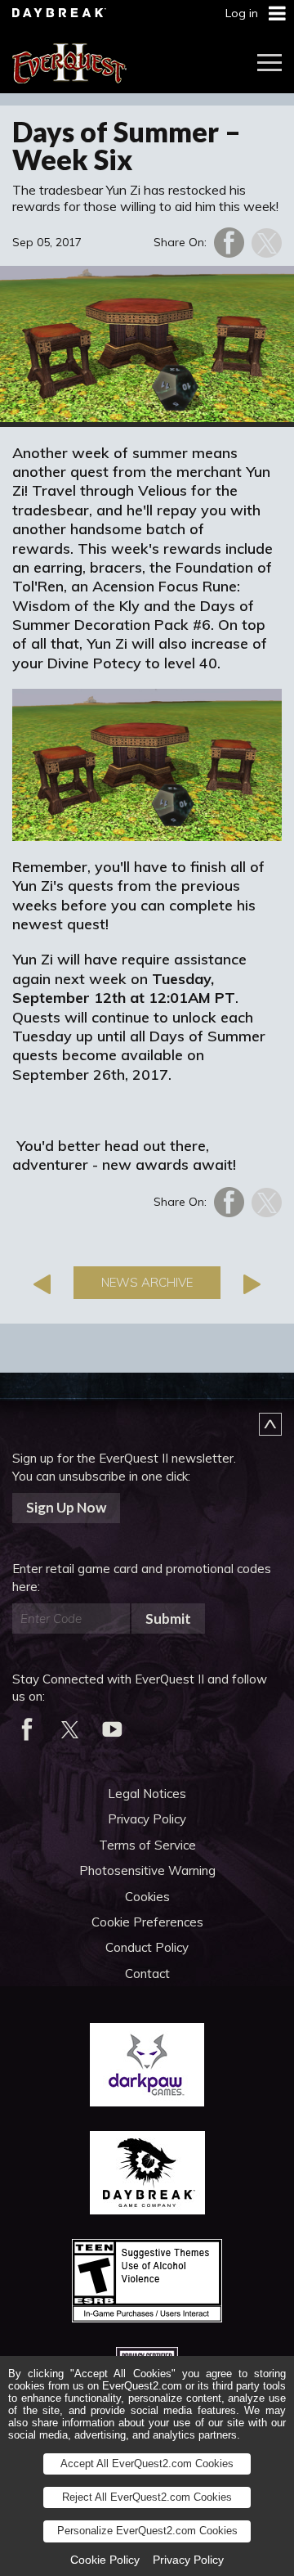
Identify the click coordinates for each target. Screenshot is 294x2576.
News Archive (147, 1282)
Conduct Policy (147, 1947)
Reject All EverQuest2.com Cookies (147, 2497)
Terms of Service (147, 1845)
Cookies (147, 1897)
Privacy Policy (147, 1819)
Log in (242, 13)
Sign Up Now (66, 1507)
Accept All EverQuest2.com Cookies (147, 2464)
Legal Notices (147, 1794)
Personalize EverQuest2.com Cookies (147, 2531)
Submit (168, 1618)
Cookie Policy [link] (105, 2560)
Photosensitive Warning (147, 1870)
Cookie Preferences (147, 1922)
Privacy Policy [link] (188, 2560)
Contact (147, 1974)
